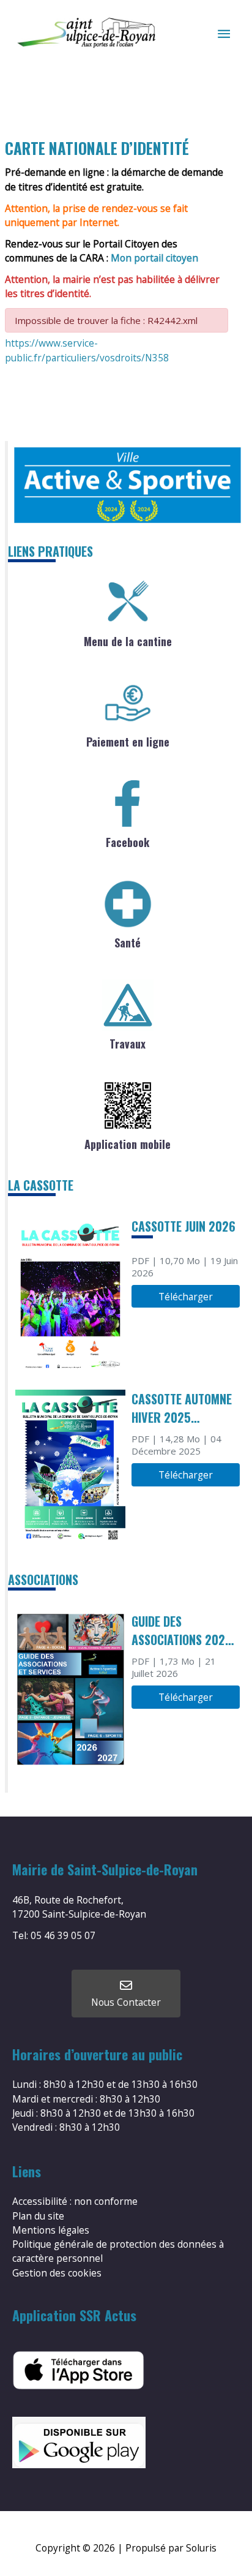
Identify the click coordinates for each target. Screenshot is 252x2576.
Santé (128, 943)
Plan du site (38, 2216)
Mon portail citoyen (154, 258)
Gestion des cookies (57, 2273)
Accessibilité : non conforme (75, 2201)
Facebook (128, 842)
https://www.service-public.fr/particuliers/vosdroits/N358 (87, 350)
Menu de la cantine (128, 641)
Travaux (128, 1044)
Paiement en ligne (128, 742)
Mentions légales (51, 2230)
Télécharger (186, 1297)
